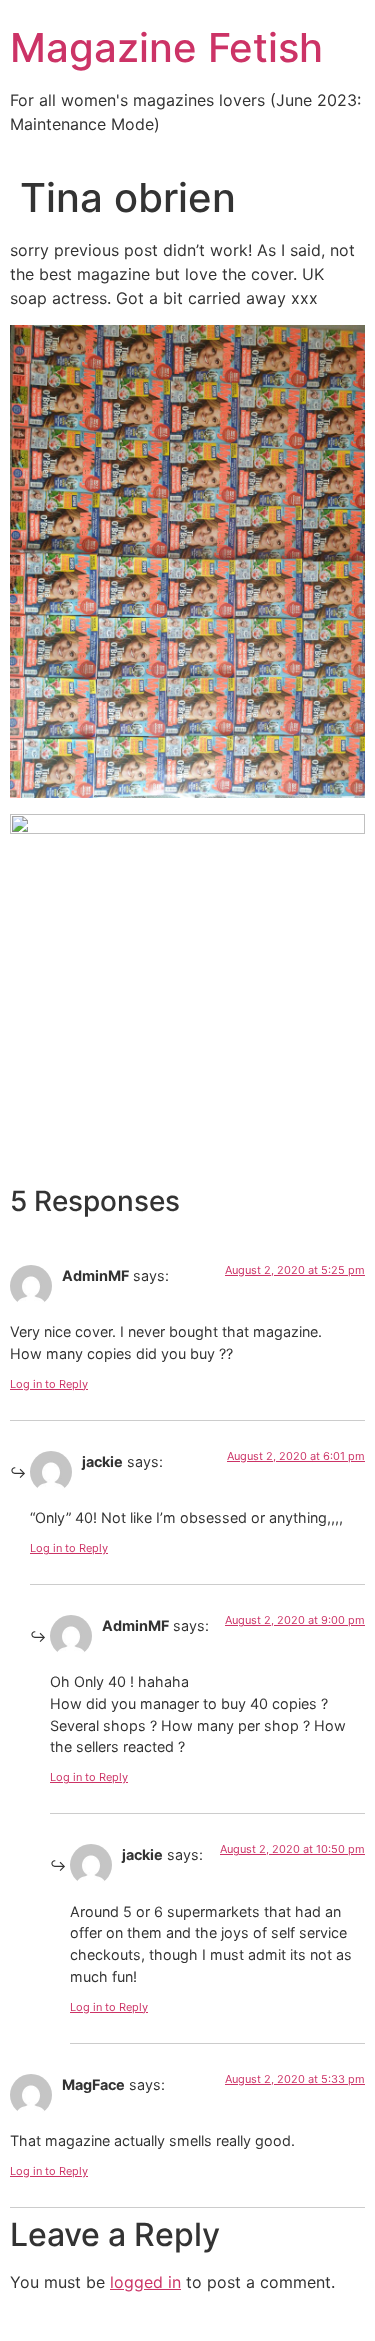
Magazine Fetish (166, 47)
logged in (145, 2282)
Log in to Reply (49, 1384)
